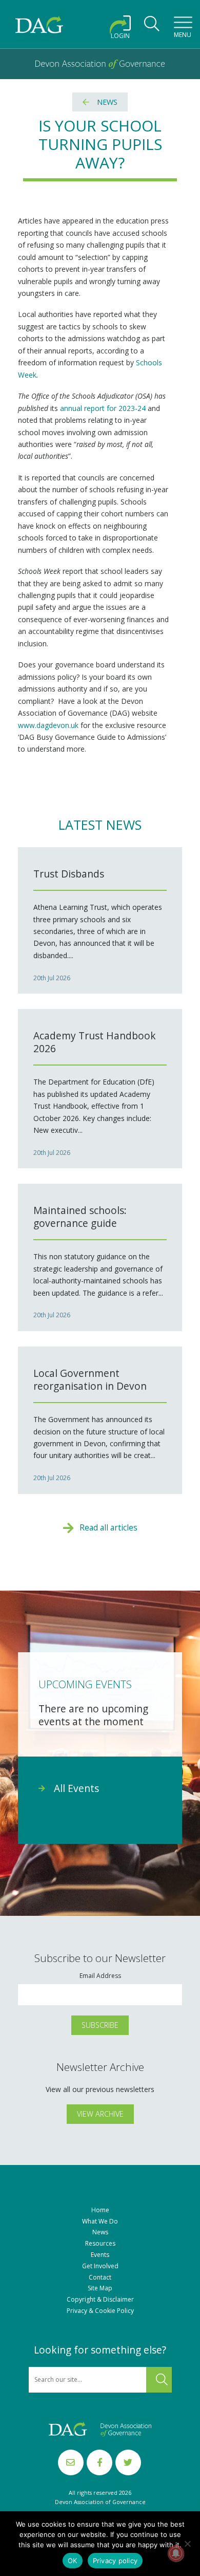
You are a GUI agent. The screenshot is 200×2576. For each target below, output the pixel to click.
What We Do (100, 2222)
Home (100, 2210)
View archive (100, 2114)
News (107, 102)
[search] (152, 27)
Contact (100, 2278)
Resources (100, 2244)
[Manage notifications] (176, 2553)
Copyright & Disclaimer (100, 2300)
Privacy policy (115, 2561)
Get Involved (100, 2266)
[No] (187, 2544)
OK (73, 2561)
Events (100, 2255)
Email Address (100, 1976)
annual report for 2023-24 (103, 408)
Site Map (100, 2288)
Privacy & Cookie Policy (100, 2311)
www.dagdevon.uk (48, 725)
